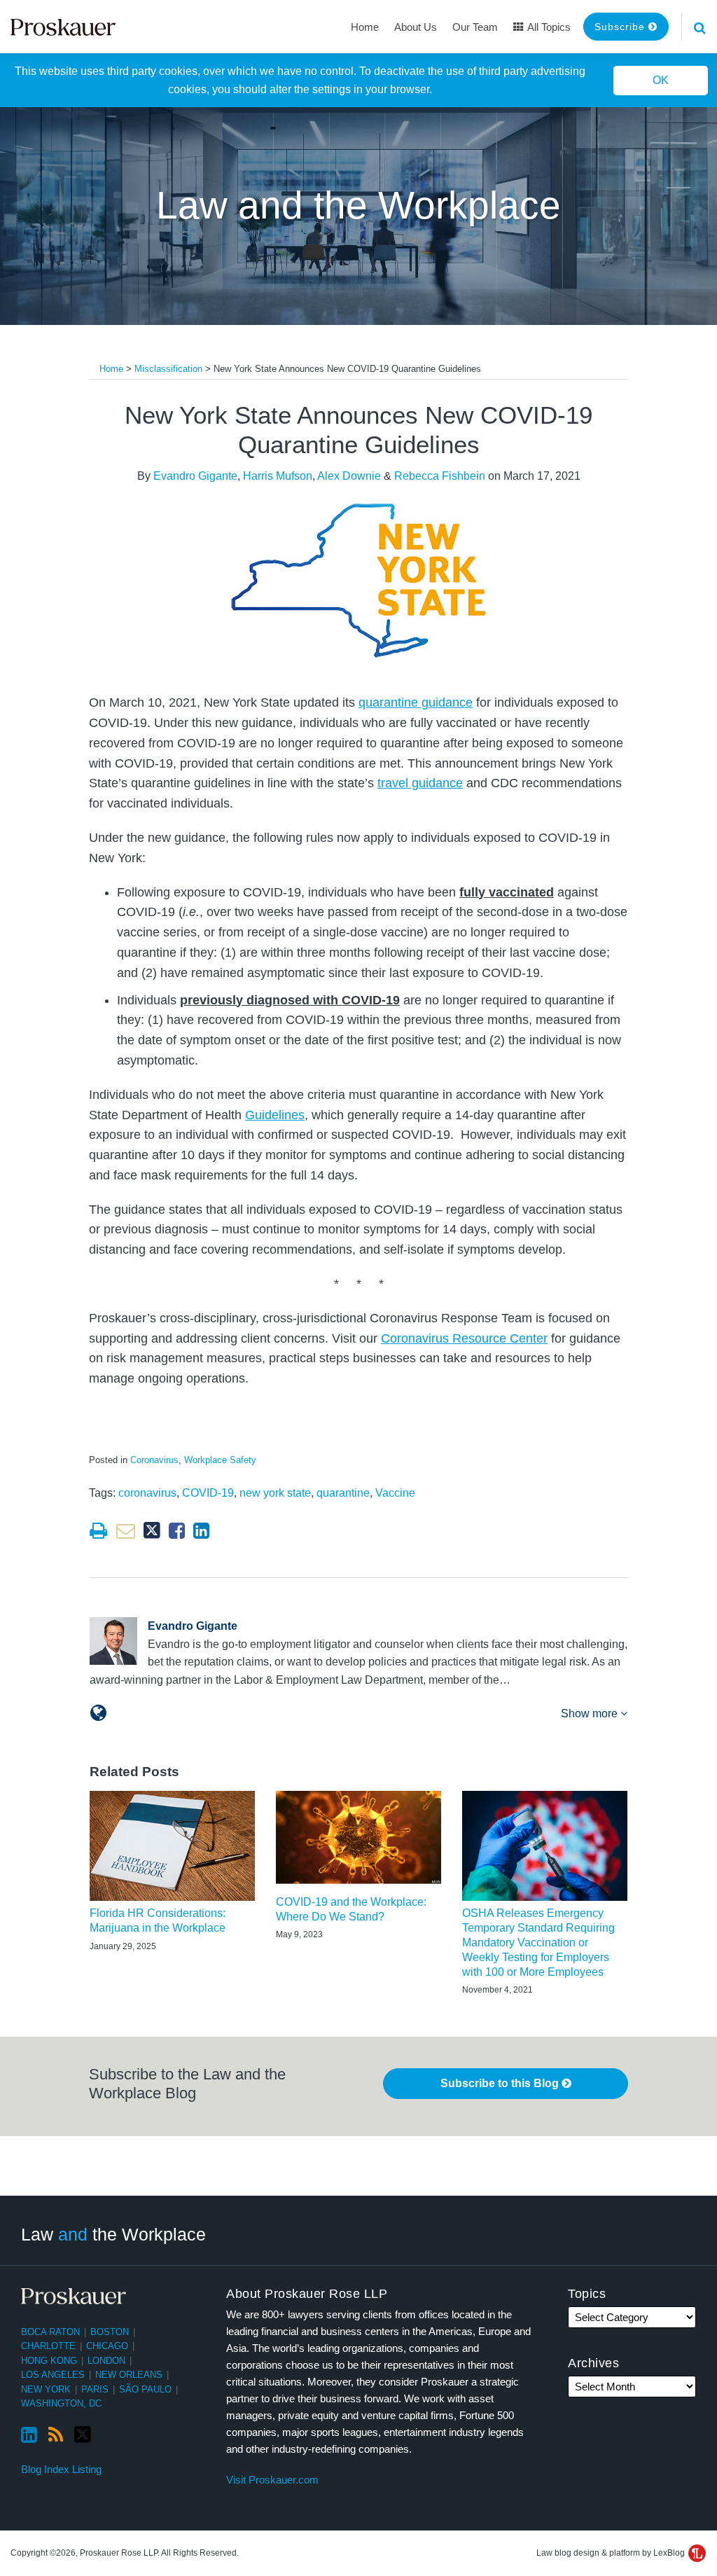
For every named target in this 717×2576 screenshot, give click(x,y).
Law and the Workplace (358, 205)
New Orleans (129, 2375)
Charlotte (48, 2346)
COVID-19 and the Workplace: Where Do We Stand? (351, 1909)
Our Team (475, 27)
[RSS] (56, 2435)
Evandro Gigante (195, 476)
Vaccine (395, 1493)
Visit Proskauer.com (272, 2480)
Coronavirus (154, 1460)
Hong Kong (49, 2361)
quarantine (343, 1493)
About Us (416, 27)
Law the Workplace (113, 2234)
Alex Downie (349, 476)
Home (365, 27)
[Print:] (98, 1531)
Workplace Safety (220, 1460)
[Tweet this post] (152, 1531)
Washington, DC (61, 2403)
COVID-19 (208, 1493)
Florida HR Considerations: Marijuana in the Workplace (158, 1920)
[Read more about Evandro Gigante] (98, 1713)
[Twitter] (83, 2435)
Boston (110, 2332)
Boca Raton (50, 2332)
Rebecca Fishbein (440, 476)
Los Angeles (53, 2375)
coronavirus (147, 1493)
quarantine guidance (416, 702)
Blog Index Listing (61, 2469)
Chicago (107, 2346)
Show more (591, 1713)
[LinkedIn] (29, 2435)
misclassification (168, 369)
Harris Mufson (278, 476)
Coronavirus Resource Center (464, 1338)
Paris (95, 2389)
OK (661, 80)
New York (46, 2389)
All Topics (548, 27)
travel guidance (420, 783)
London (106, 2361)
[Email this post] (126, 1531)
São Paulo (145, 2389)
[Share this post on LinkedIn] (201, 1531)
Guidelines (275, 1115)
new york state (275, 1493)
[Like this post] (177, 1531)
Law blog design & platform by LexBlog (612, 2553)
